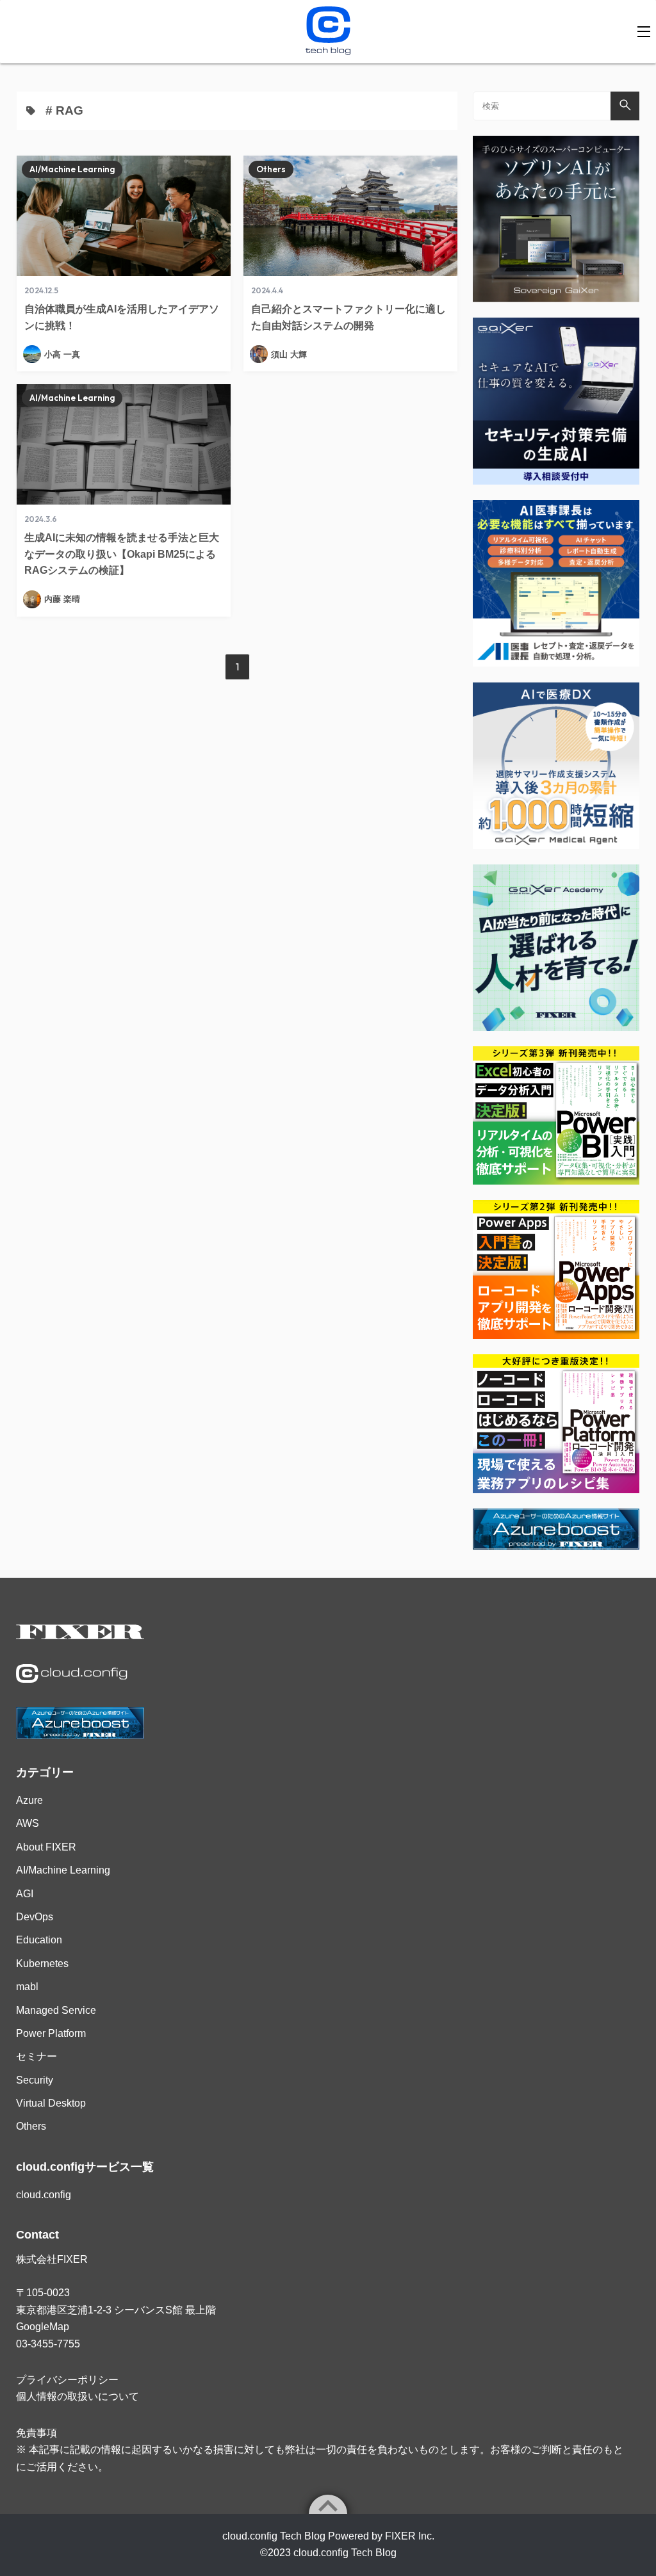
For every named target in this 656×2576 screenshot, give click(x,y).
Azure (29, 1800)
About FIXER (46, 1847)
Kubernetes (42, 1964)
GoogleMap (43, 2327)
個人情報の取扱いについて (78, 2396)
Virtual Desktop (51, 2103)
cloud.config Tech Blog (345, 2553)
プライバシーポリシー (67, 2380)
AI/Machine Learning (72, 169)
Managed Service (56, 2010)
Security (35, 2080)
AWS (28, 1823)
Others (271, 169)
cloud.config (44, 2195)
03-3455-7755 (48, 2344)
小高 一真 (62, 354)
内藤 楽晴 (62, 599)
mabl (27, 1987)
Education (39, 1940)
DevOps (35, 1917)
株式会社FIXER (52, 2259)
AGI (25, 1894)
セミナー (37, 2056)
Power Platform (51, 2033)
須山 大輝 (289, 354)
